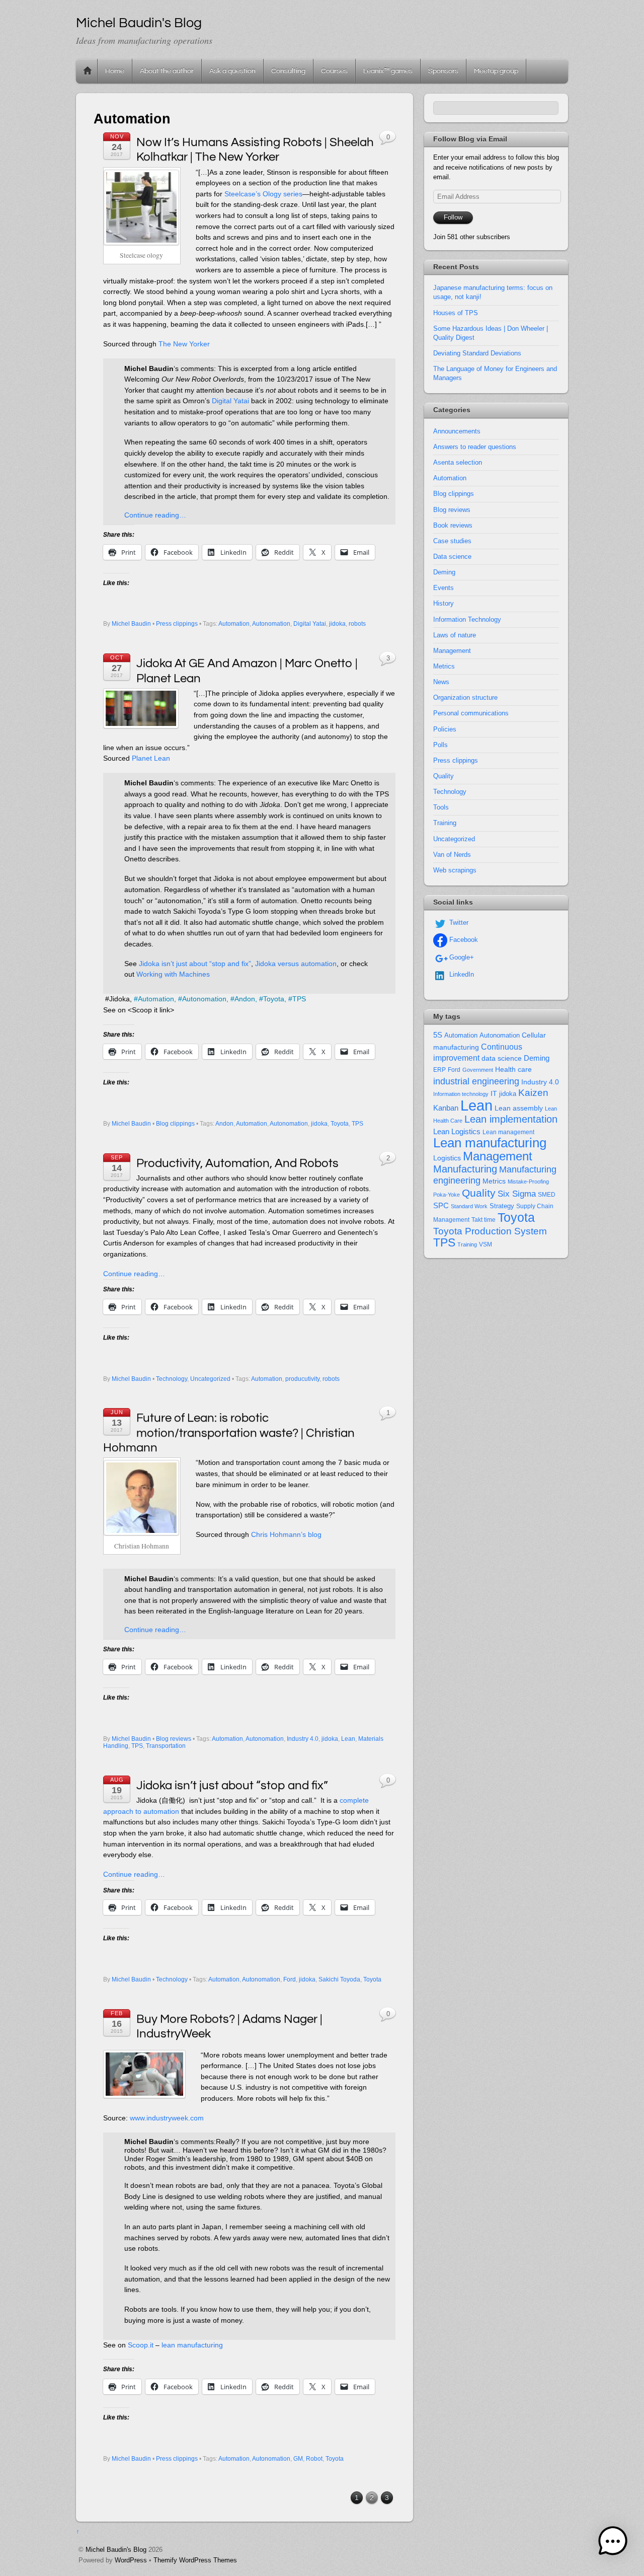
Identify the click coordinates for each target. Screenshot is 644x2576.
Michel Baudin (131, 624)
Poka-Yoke (447, 1195)
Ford (290, 1979)
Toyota (340, 1124)
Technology (172, 1379)
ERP (439, 1070)
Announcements (457, 431)
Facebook (463, 940)
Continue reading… (155, 515)
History (444, 603)
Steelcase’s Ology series (263, 194)
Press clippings (177, 624)
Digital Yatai (230, 401)
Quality (444, 776)
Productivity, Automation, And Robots (237, 1163)
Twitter (458, 923)
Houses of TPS (456, 313)
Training (445, 823)
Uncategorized (210, 1379)
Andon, (246, 999)
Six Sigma (517, 1194)
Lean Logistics (457, 1132)
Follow (453, 217)
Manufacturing (465, 1169)
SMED (547, 1195)
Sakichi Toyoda (339, 1979)
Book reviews (453, 525)
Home (88, 71)
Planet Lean (151, 758)
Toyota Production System (490, 1231)
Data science (452, 557)
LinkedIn (461, 974)
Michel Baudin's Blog (116, 2550)
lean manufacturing (192, 2345)
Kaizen (533, 1093)
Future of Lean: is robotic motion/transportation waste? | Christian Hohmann (229, 1433)
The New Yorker (184, 344)
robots (357, 624)
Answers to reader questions (475, 447)
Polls (440, 745)
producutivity (302, 1379)
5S (438, 1035)
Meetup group (496, 71)
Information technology (461, 1094)
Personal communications (471, 713)
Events (444, 588)
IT (494, 1094)
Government (478, 1070)
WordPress (131, 2560)
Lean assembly (519, 1108)
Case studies (452, 541)
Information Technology (467, 619)
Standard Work (469, 1206)
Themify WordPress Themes (195, 2560)
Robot (314, 2459)
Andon (224, 1124)
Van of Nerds (452, 855)
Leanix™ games (388, 71)
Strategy (502, 1206)
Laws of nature (455, 635)
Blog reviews (174, 1739)
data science (502, 1058)
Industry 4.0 (303, 1739)
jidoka (337, 624)
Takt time (484, 1220)
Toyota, (275, 999)
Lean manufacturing (490, 1143)
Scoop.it (141, 2345)
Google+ (461, 957)
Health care (513, 1069)
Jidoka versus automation (296, 964)
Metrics (444, 666)
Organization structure (465, 697)
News (441, 682)
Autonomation (271, 624)
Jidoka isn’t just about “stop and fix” (195, 964)
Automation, (157, 999)
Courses (334, 71)
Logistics (447, 1158)
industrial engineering (476, 1081)
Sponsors (443, 71)
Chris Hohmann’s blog (286, 1534)
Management (452, 651)
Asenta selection (458, 462)
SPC (441, 1205)
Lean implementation (511, 1119)
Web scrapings (455, 870)
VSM (486, 1244)
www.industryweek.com (167, 2118)
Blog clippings (175, 1124)
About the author (167, 71)
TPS (299, 999)
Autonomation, (205, 999)
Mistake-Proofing (528, 1182)
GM (298, 2459)
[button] (613, 2543)
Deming (444, 572)
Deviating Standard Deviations (477, 353)
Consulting (288, 71)
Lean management (508, 1132)
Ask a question (232, 71)
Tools (441, 807)
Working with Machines (173, 974)
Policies (445, 729)
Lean (348, 1739)
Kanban (446, 1108)
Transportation (166, 1746)
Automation (234, 624)
